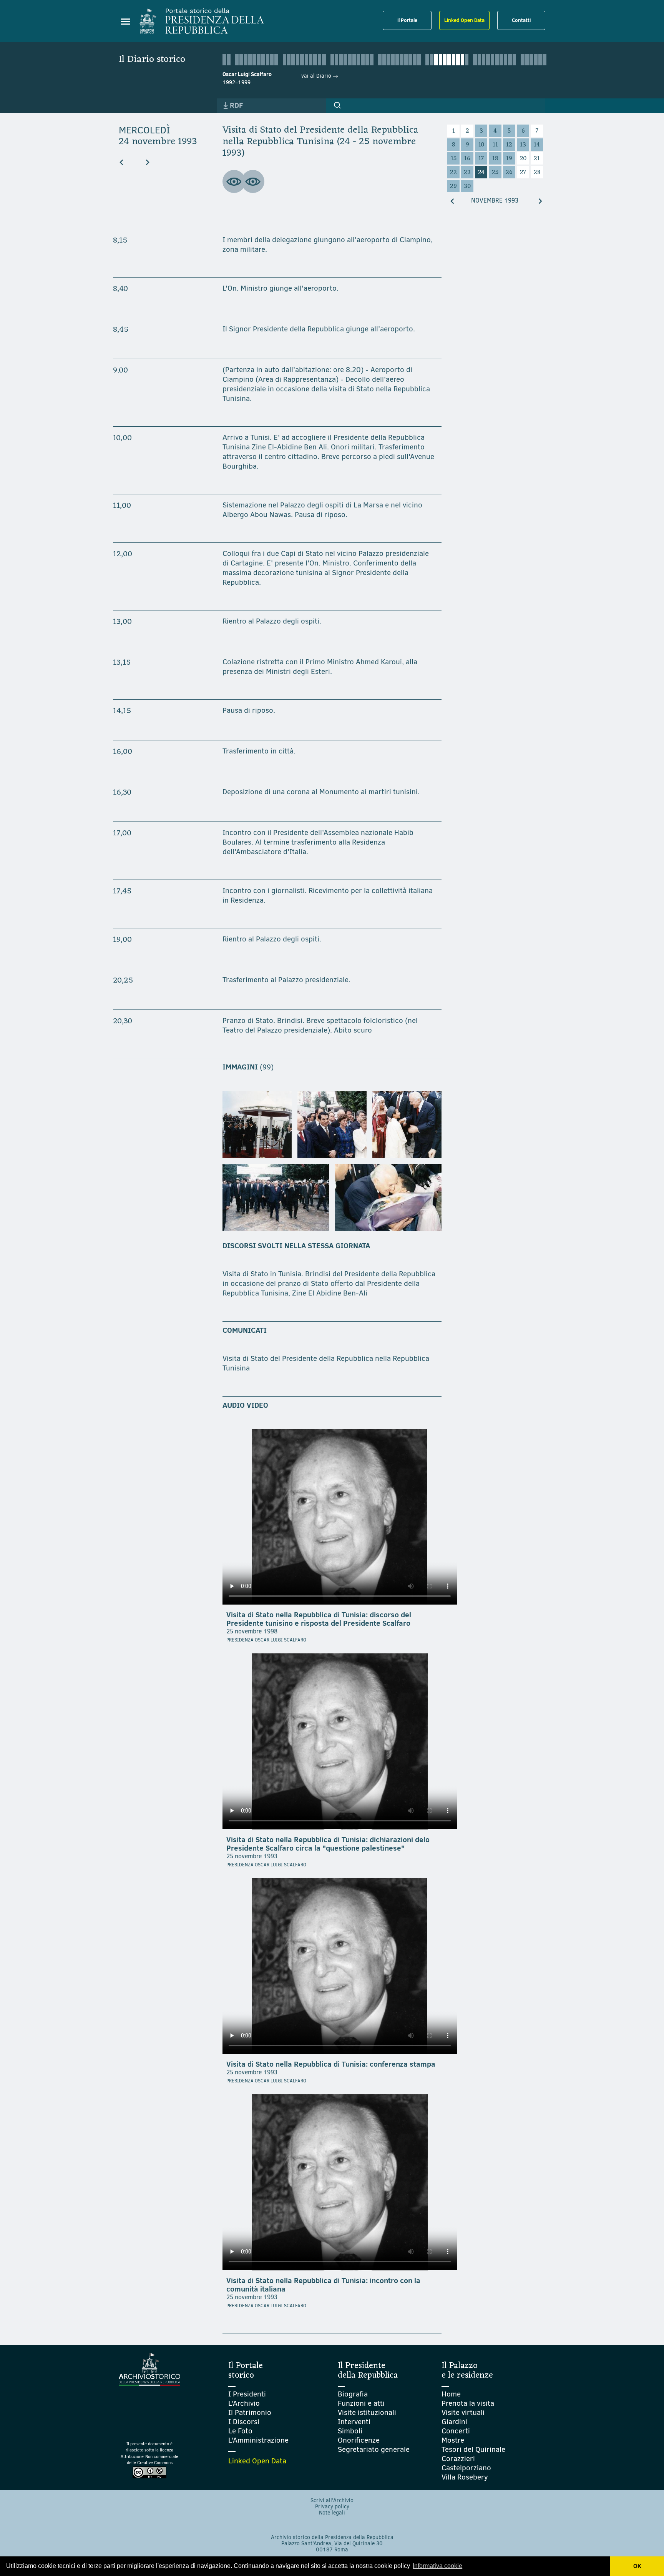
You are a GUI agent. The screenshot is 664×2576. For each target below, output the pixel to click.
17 (481, 159)
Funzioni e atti (361, 2403)
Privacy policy (332, 2507)
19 (509, 159)
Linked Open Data (464, 20)
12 (509, 145)
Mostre (453, 2440)
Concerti (456, 2431)
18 (495, 159)
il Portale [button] (407, 20)
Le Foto (240, 2431)
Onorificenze (359, 2440)
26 (509, 173)
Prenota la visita (468, 2403)
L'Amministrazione (258, 2440)
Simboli (350, 2431)
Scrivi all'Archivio (332, 2500)
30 (467, 186)
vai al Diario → (320, 76)
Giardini (454, 2422)
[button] (337, 105)
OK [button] (637, 2566)
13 (523, 145)
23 (467, 173)
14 (537, 145)
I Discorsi (244, 2422)
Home (451, 2394)
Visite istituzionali (367, 2412)
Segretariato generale (374, 2449)
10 (481, 145)
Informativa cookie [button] (437, 2566)
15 (454, 159)
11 (495, 145)
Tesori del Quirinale (473, 2449)
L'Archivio (244, 2403)
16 (467, 159)
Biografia (353, 2394)
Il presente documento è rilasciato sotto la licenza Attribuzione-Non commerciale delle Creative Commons (149, 2454)
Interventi (354, 2422)
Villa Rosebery (465, 2477)
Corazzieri (458, 2459)
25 (495, 173)
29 (453, 186)
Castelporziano (466, 2468)
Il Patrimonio (250, 2412)
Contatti (521, 20)
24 (481, 173)
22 (453, 173)
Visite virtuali (463, 2412)
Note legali (332, 2513)
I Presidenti (247, 2394)
